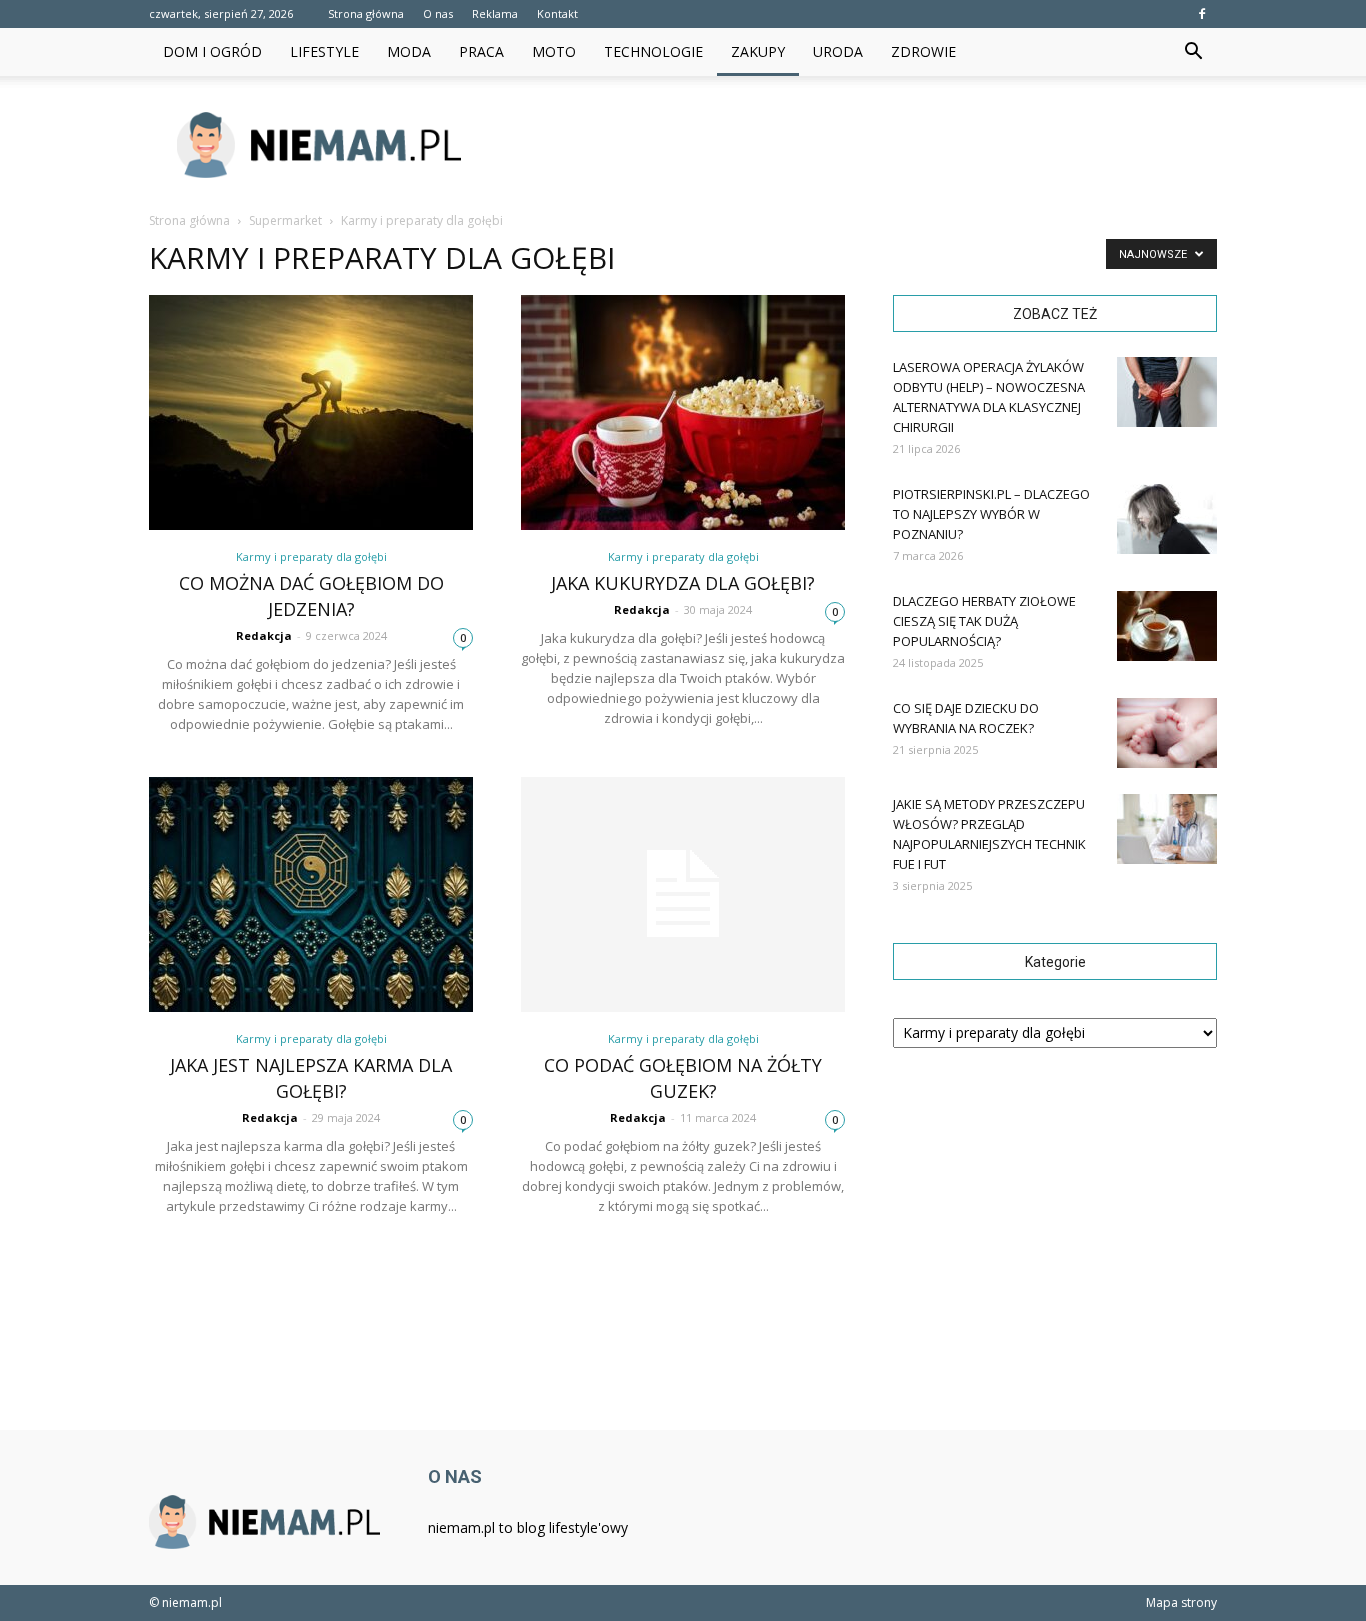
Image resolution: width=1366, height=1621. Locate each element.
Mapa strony (1181, 1602)
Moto (554, 51)
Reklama (495, 13)
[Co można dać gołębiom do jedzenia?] (311, 412)
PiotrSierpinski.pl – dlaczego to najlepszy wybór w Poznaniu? (991, 514)
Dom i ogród (212, 51)
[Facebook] (1202, 14)
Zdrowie (923, 51)
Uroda (838, 51)
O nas (438, 13)
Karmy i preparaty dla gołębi (311, 556)
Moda (409, 51)
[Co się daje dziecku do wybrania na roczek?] (1167, 733)
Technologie (653, 51)
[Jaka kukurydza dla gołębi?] (683, 412)
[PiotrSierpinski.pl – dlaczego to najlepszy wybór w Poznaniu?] (1167, 519)
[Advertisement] (853, 145)
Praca (481, 51)
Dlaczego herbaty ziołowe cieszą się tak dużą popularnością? (984, 621)
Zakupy (758, 51)
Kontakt (557, 13)
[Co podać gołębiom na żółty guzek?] (683, 894)
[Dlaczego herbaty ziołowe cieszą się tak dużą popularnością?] (1167, 626)
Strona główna (366, 13)
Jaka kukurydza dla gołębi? (683, 583)
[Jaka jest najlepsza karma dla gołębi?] (311, 894)
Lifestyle (324, 51)
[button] (1193, 52)
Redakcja (264, 635)
